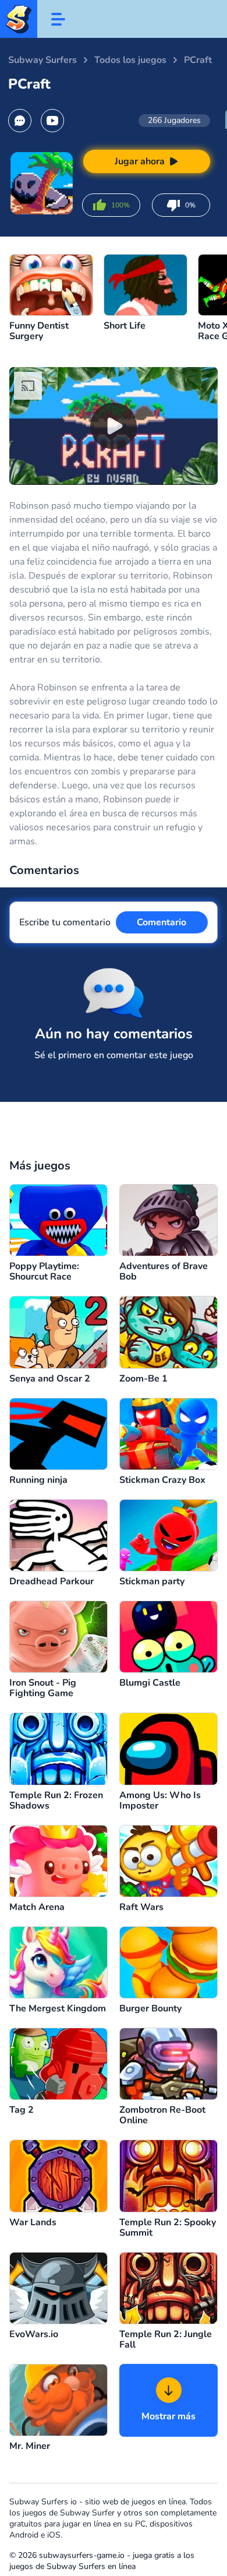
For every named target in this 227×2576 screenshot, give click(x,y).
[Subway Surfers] (19, 19)
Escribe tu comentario (65, 922)
